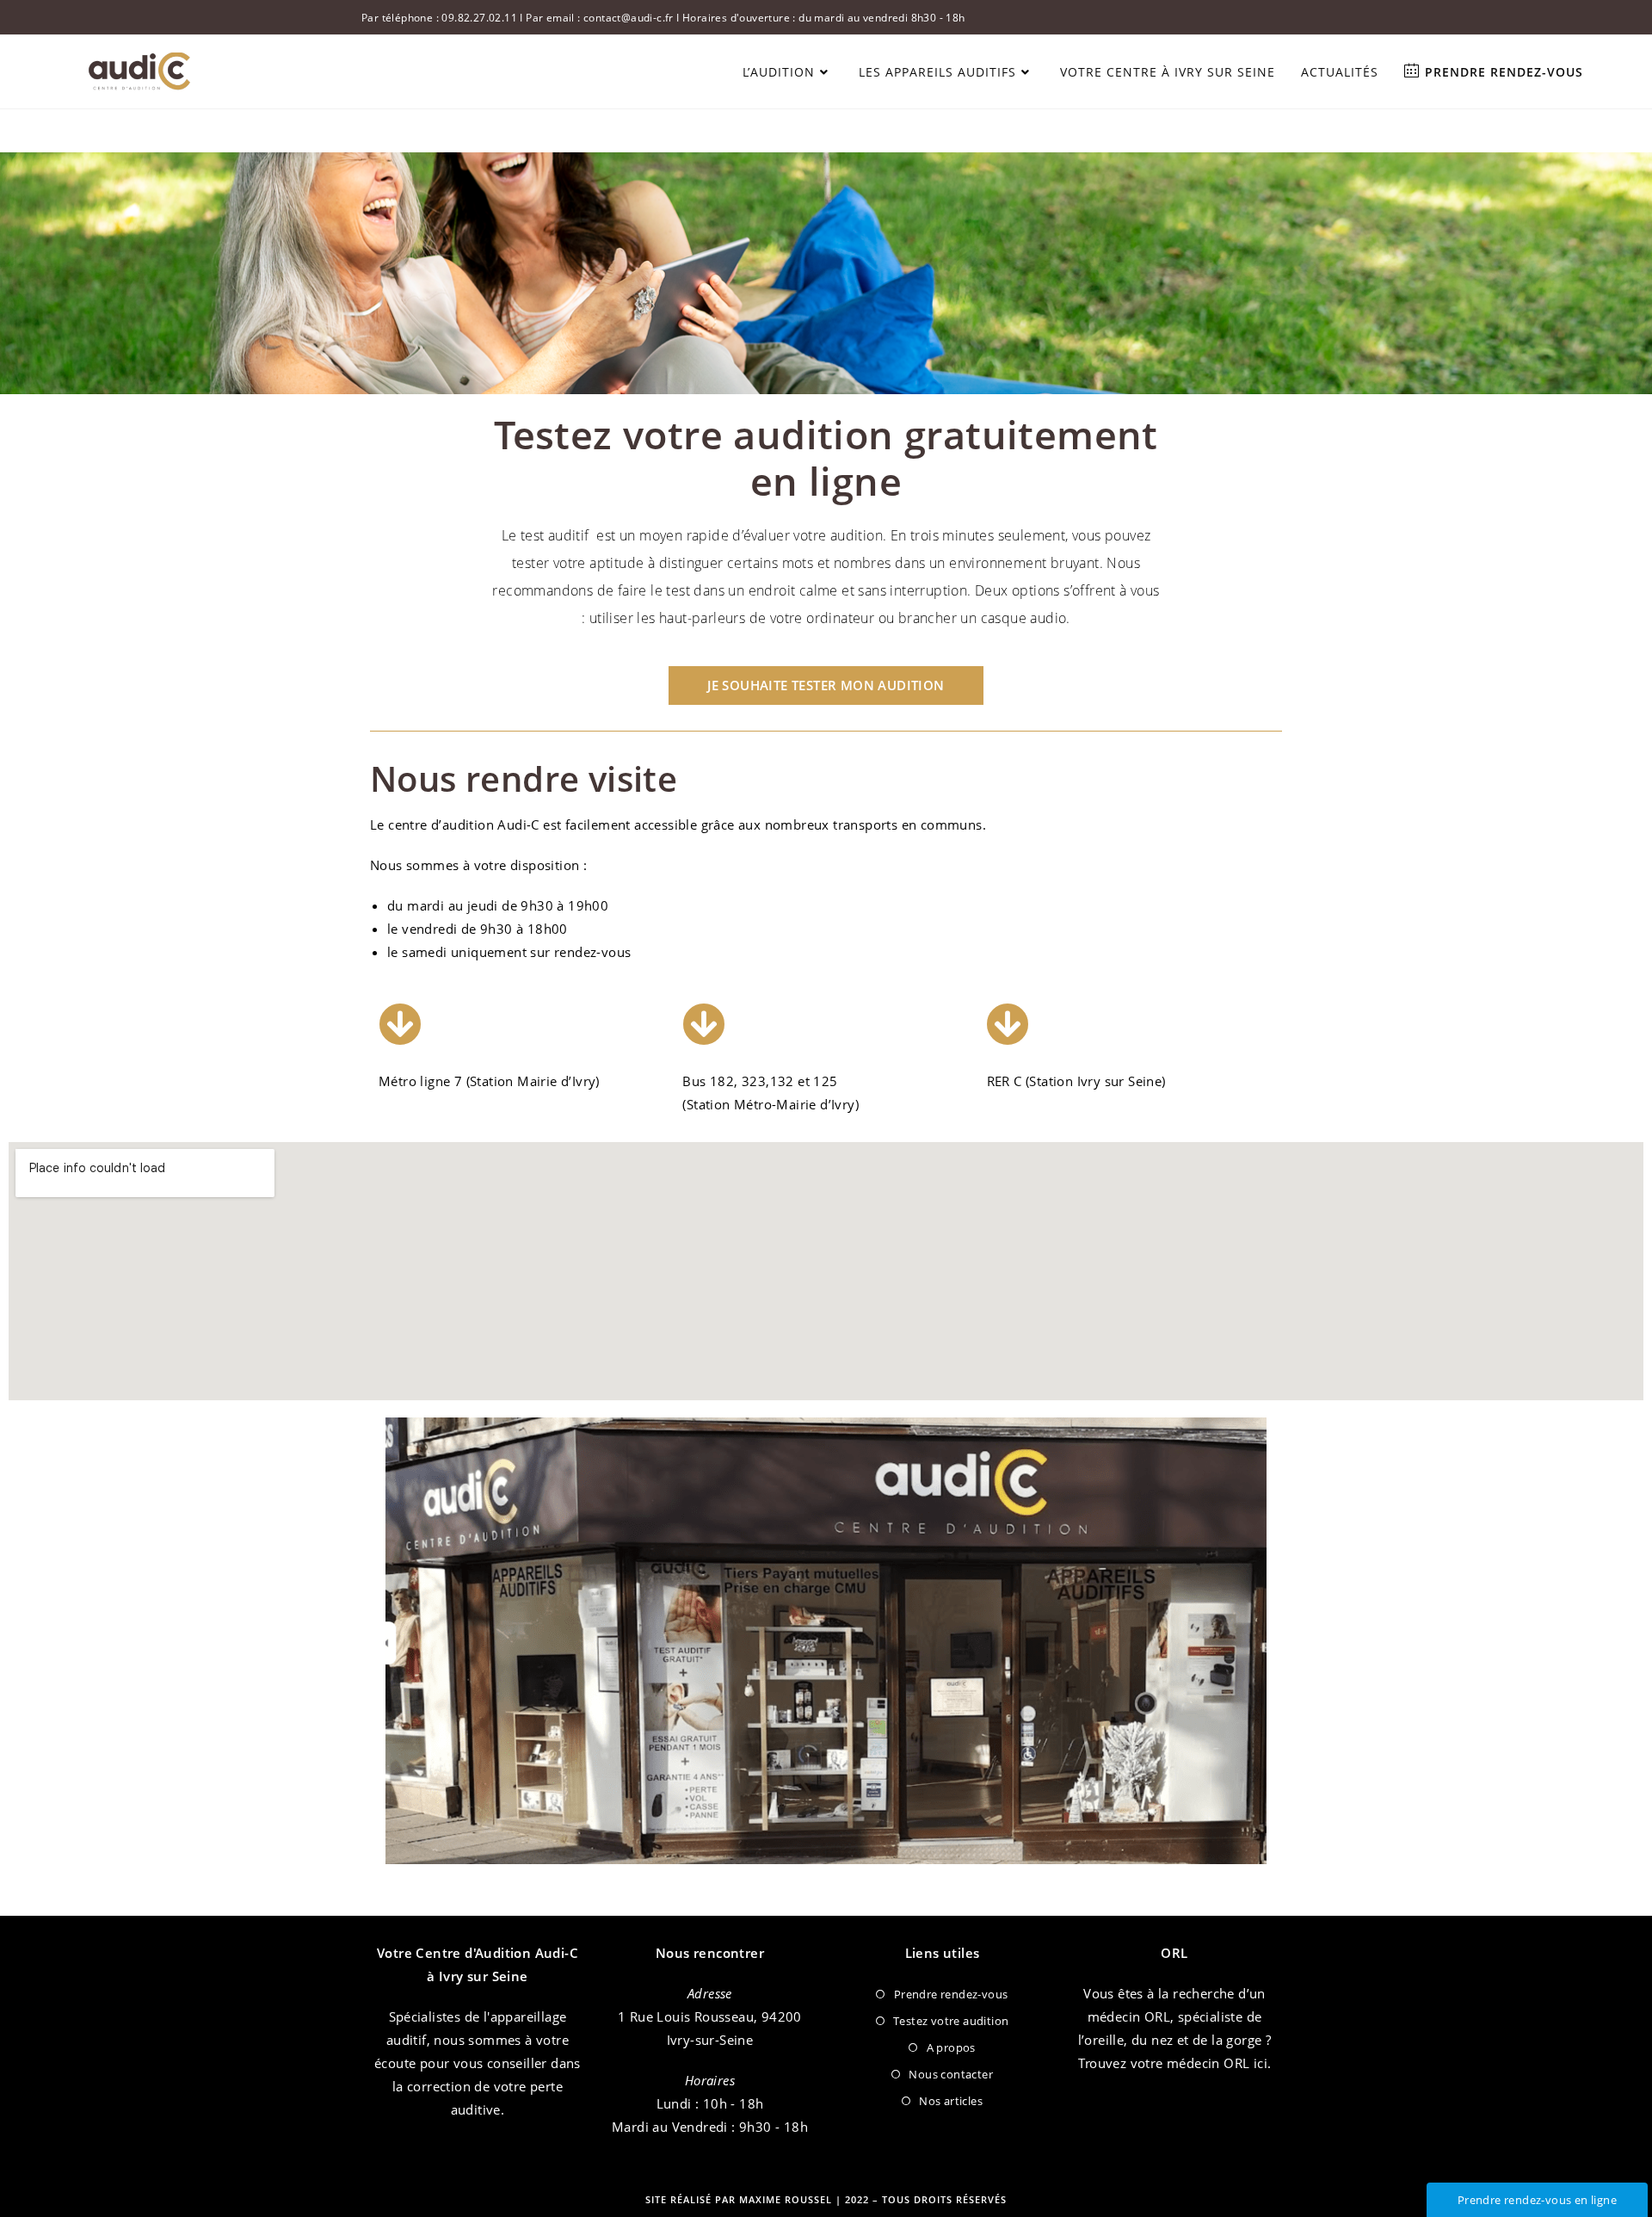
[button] (826, 685)
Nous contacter (951, 2074)
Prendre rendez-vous (951, 1994)
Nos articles (951, 2101)
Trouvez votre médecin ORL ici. (1175, 2063)
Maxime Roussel (787, 2199)
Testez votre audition (951, 2021)
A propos (951, 2047)
